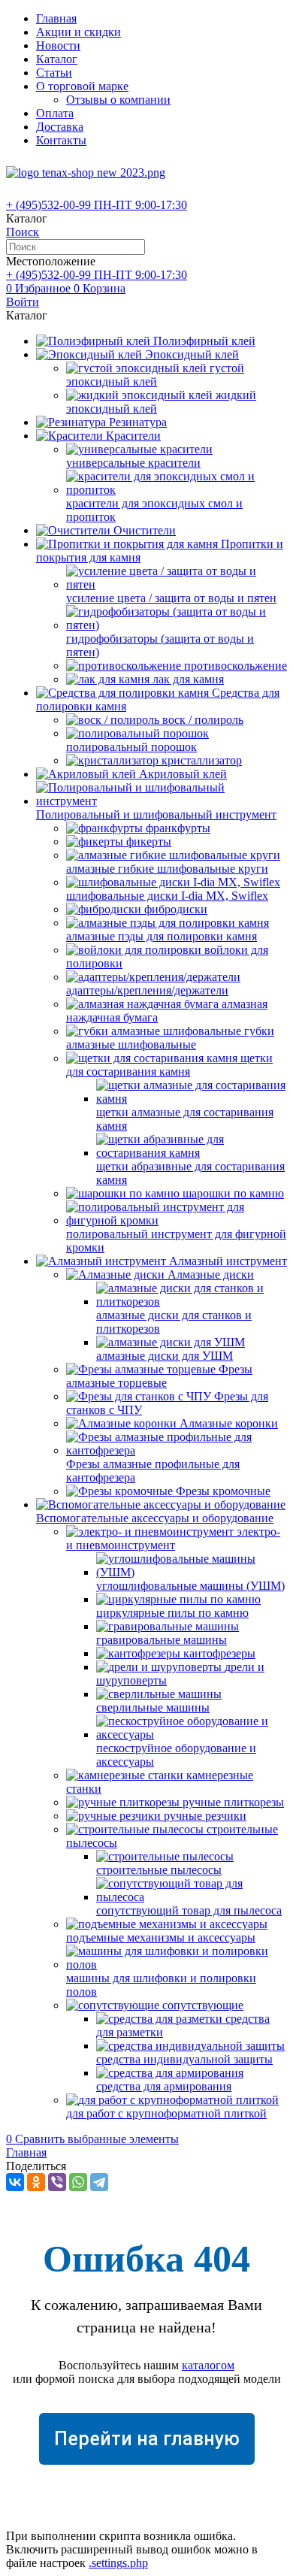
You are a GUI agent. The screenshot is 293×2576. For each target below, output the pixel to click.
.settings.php (118, 2563)
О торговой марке (82, 86)
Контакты (61, 140)
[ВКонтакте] (15, 2182)
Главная (56, 18)
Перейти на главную (147, 2439)
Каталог (57, 59)
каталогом (208, 2365)
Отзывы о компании (118, 100)
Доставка (60, 127)
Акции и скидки (79, 32)
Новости (58, 45)
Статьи (54, 73)
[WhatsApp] (78, 2182)
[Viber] (57, 2182)
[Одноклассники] (36, 2182)
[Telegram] (99, 2182)
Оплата (55, 113)
